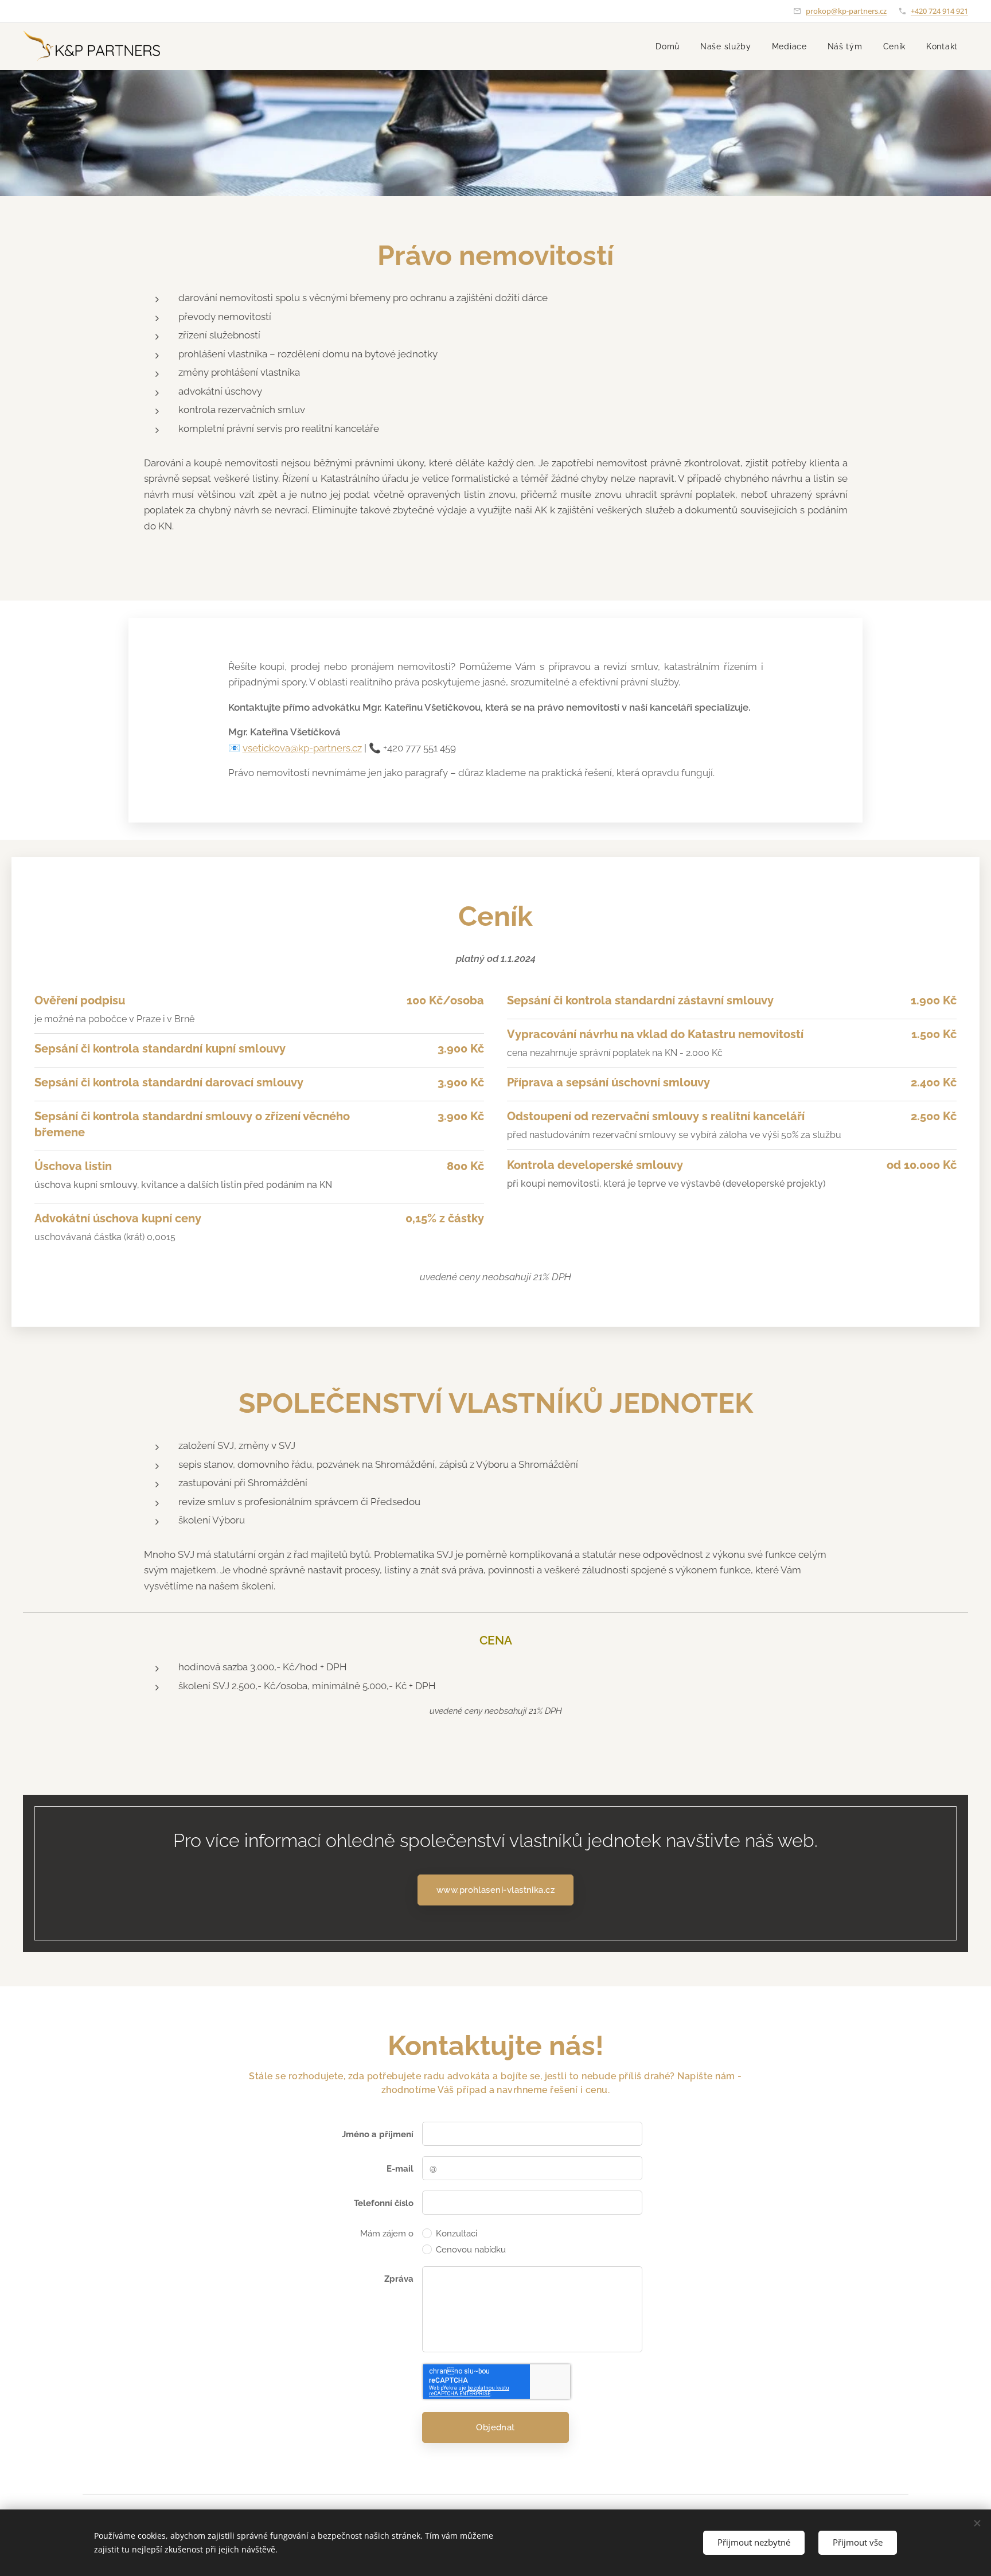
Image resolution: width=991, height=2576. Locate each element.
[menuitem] (668, 46)
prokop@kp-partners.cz (846, 11)
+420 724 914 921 (939, 11)
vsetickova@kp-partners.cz (302, 748)
